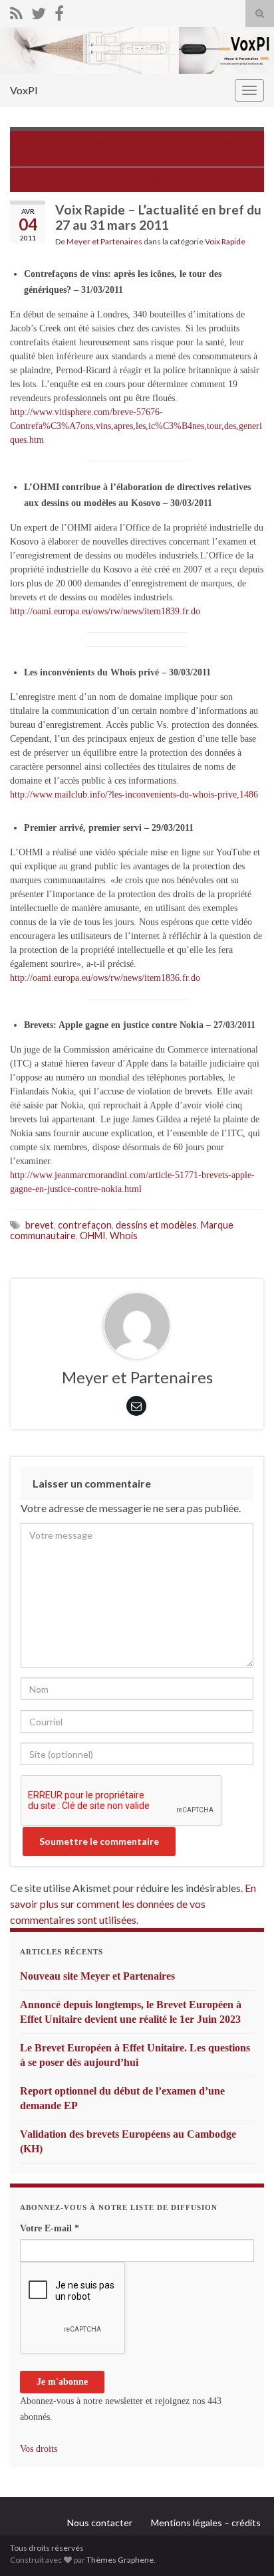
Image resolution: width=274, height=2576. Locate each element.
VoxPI (24, 90)
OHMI (93, 1236)
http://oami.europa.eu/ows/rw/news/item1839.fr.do (105, 611)
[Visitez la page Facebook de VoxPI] (59, 11)
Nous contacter (100, 2523)
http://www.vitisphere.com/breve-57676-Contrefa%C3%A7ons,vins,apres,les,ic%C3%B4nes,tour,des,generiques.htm (136, 426)
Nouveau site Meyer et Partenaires (97, 1976)
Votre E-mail (50, 2228)
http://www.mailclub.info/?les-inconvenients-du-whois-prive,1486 (134, 795)
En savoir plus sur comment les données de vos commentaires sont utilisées (133, 1904)
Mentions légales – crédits (206, 2523)
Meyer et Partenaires (104, 241)
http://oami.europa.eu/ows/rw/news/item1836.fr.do (105, 978)
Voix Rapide (225, 241)
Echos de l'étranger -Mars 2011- (131, 180)
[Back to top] (244, 2546)
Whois (124, 1236)
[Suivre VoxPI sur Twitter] (39, 11)
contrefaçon (85, 1225)
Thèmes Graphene (120, 2560)
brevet (40, 1225)
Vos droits (39, 2449)
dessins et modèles (156, 1225)
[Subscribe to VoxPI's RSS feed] (16, 11)
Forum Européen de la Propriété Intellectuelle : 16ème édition (144, 149)
